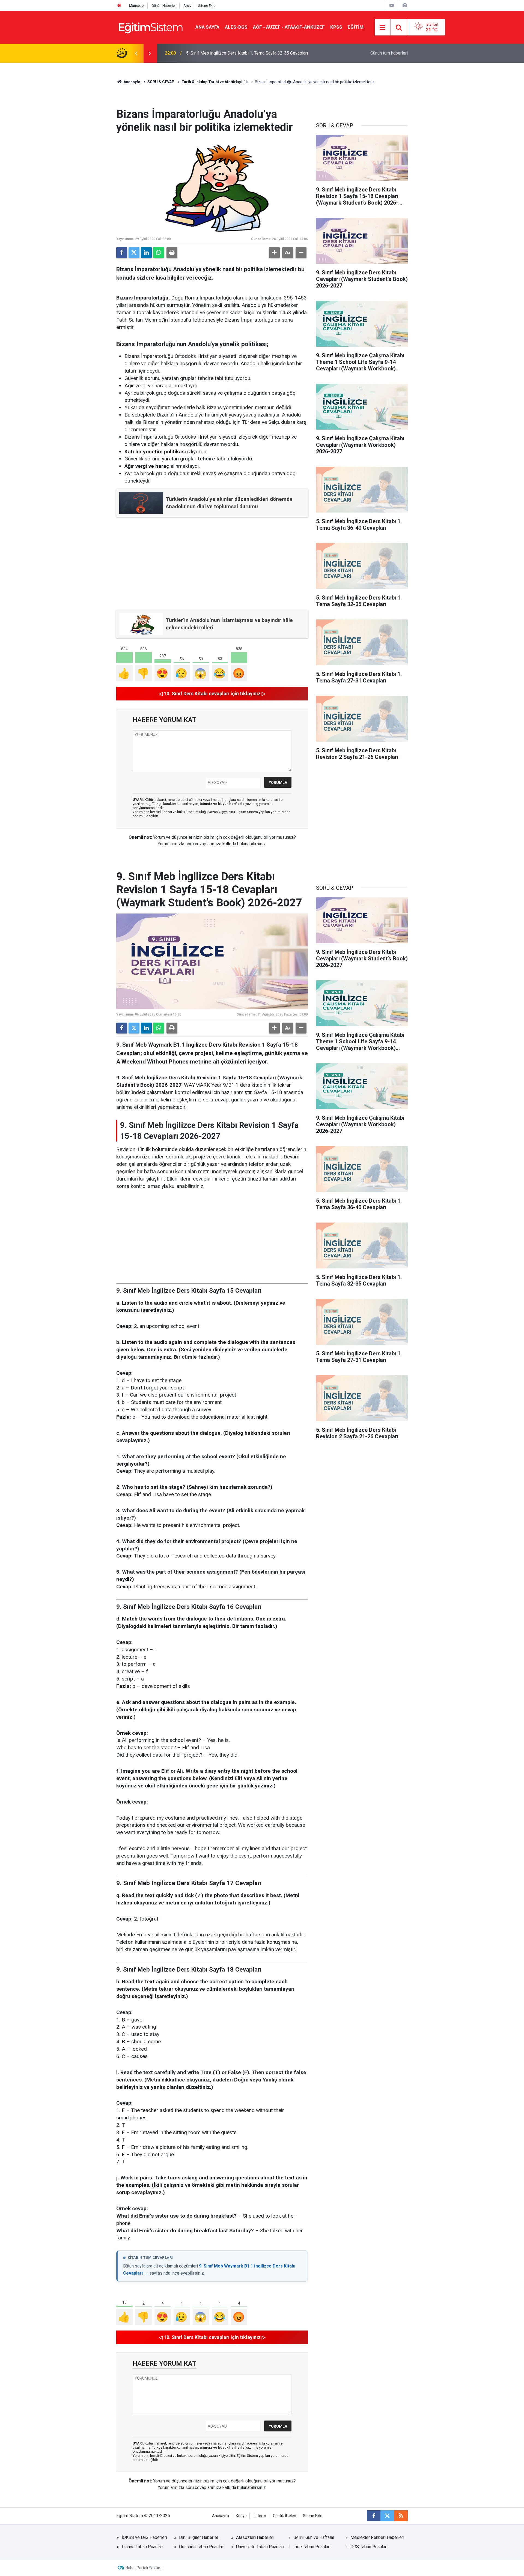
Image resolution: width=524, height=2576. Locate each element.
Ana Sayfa (207, 27)
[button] (274, 253)
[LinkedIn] (146, 253)
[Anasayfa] (119, 6)
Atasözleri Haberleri (255, 2537)
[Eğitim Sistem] (150, 27)
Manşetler (137, 6)
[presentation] (136, 53)
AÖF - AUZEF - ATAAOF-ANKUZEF (289, 27)
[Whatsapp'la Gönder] (159, 253)
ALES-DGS (236, 27)
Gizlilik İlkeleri (285, 2516)
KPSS (336, 27)
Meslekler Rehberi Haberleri (377, 2537)
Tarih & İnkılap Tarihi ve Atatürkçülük (215, 82)
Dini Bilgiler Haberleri (199, 2537)
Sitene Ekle (207, 6)
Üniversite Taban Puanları (260, 2547)
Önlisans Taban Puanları (202, 2547)
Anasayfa (132, 82)
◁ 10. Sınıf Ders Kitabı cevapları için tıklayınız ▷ (212, 694)
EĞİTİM (356, 27)
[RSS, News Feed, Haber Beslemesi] (401, 2516)
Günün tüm (389, 53)
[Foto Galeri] (405, 5)
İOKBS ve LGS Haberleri (144, 2537)
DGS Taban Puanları (369, 2547)
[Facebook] (122, 253)
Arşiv (187, 6)
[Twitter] (134, 253)
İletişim (260, 2516)
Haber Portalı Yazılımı (144, 2568)
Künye (241, 2516)
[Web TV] (392, 5)
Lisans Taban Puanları (142, 2547)
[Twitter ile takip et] (387, 2516)
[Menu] (383, 28)
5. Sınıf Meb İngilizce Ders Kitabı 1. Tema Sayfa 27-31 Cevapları (247, 53)
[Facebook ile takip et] (374, 2516)
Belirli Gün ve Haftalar (314, 2537)
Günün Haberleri (164, 6)
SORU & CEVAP (161, 82)
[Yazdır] (172, 253)
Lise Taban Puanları (312, 2547)
